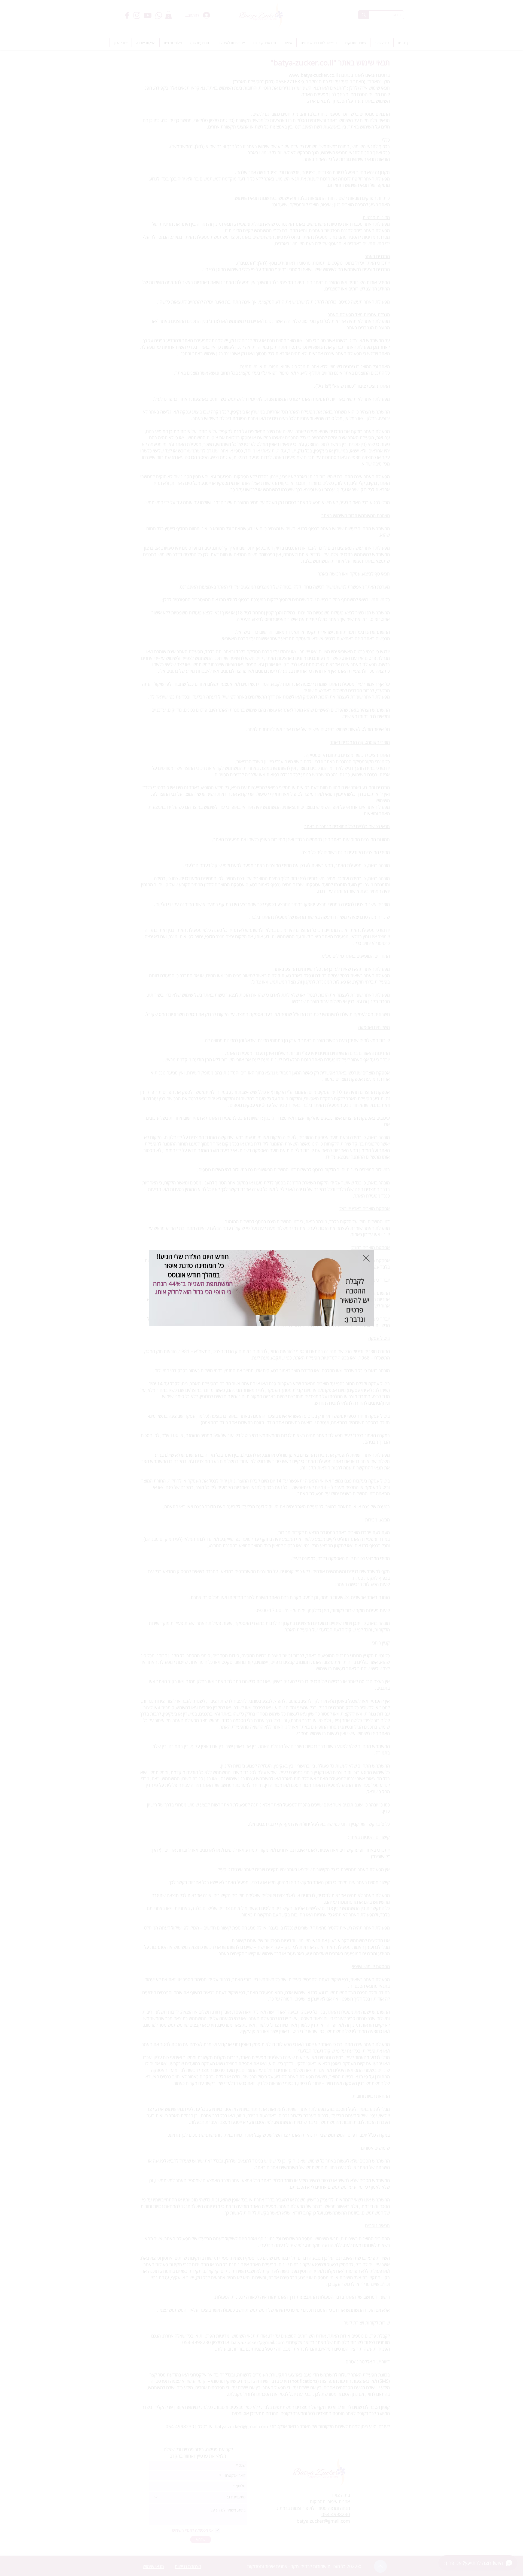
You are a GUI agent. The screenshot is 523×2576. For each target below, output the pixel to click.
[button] (366, 1258)
